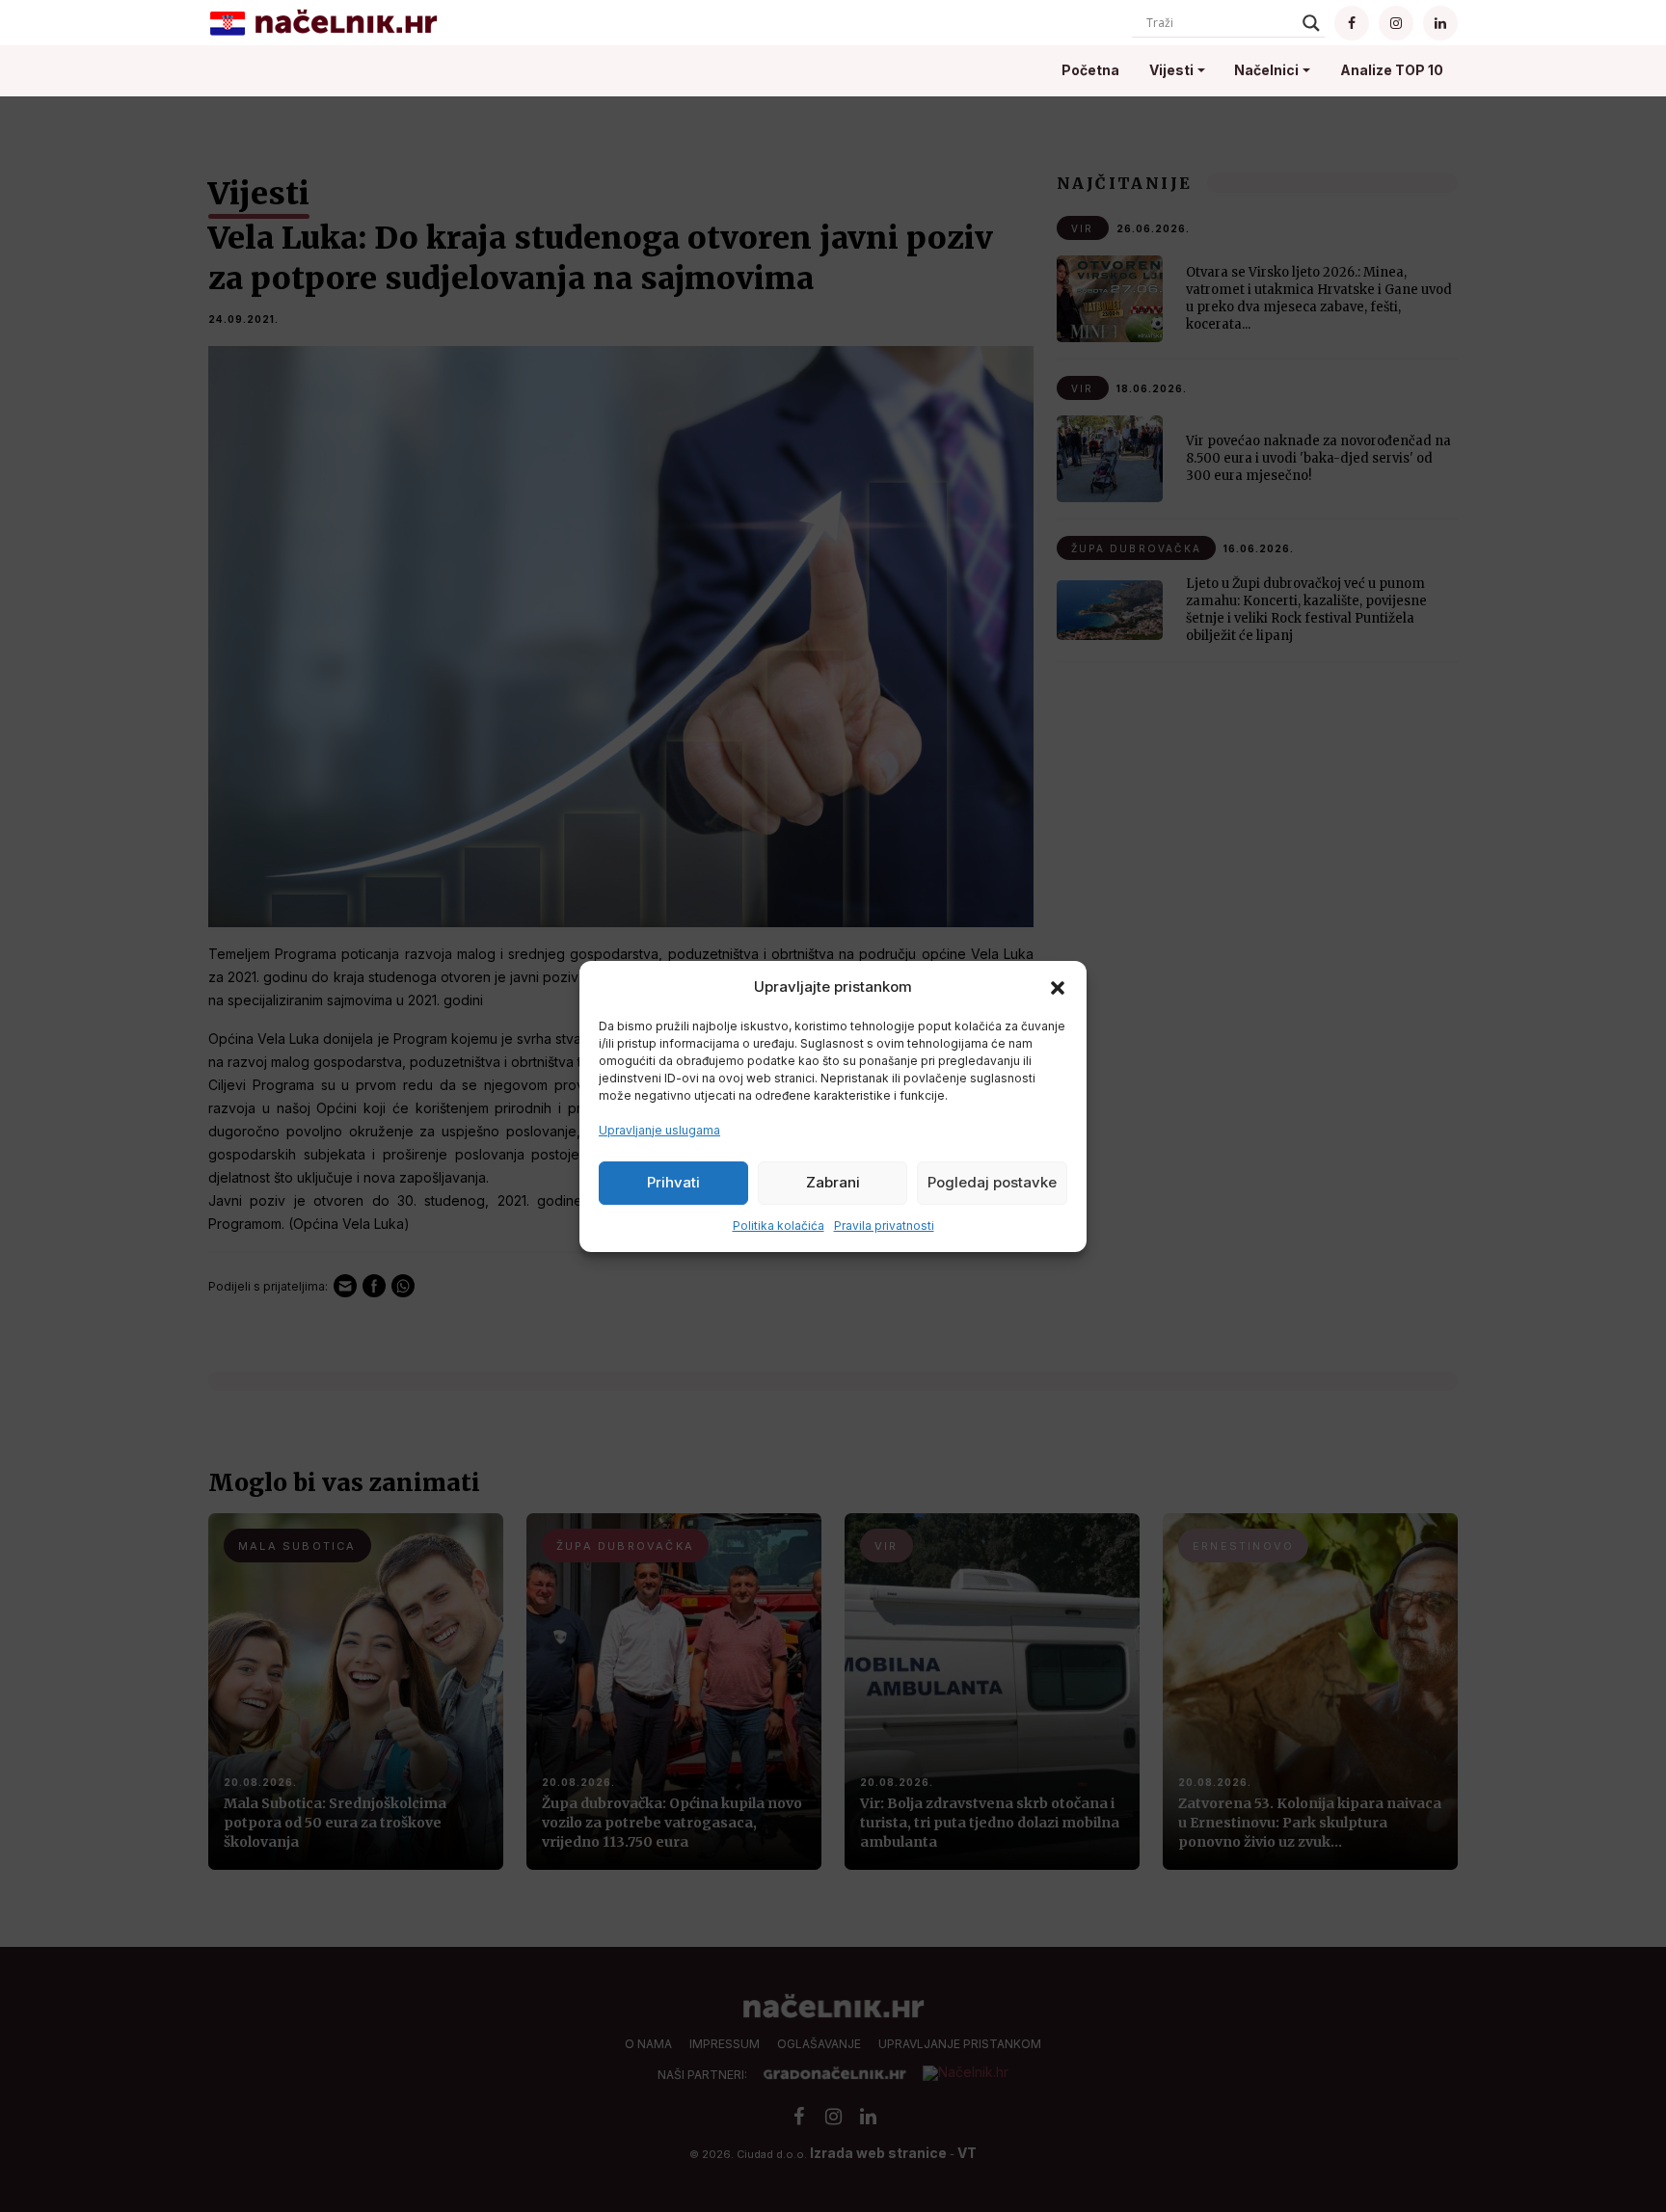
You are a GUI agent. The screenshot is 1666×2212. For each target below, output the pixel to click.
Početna (1090, 70)
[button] (1058, 987)
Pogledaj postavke (992, 1182)
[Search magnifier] (1311, 23)
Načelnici (1266, 70)
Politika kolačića (779, 1226)
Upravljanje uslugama (659, 1130)
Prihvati (673, 1182)
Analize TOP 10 (1392, 70)
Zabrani (833, 1182)
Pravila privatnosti (884, 1226)
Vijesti (1171, 70)
